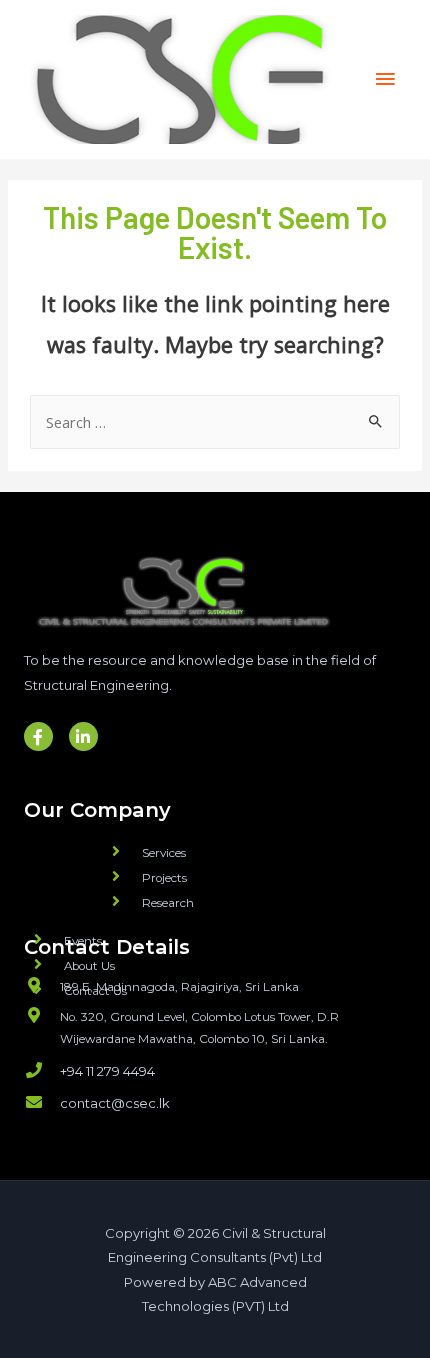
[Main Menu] (385, 79)
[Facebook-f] (38, 736)
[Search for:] (215, 422)
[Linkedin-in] (83, 736)
